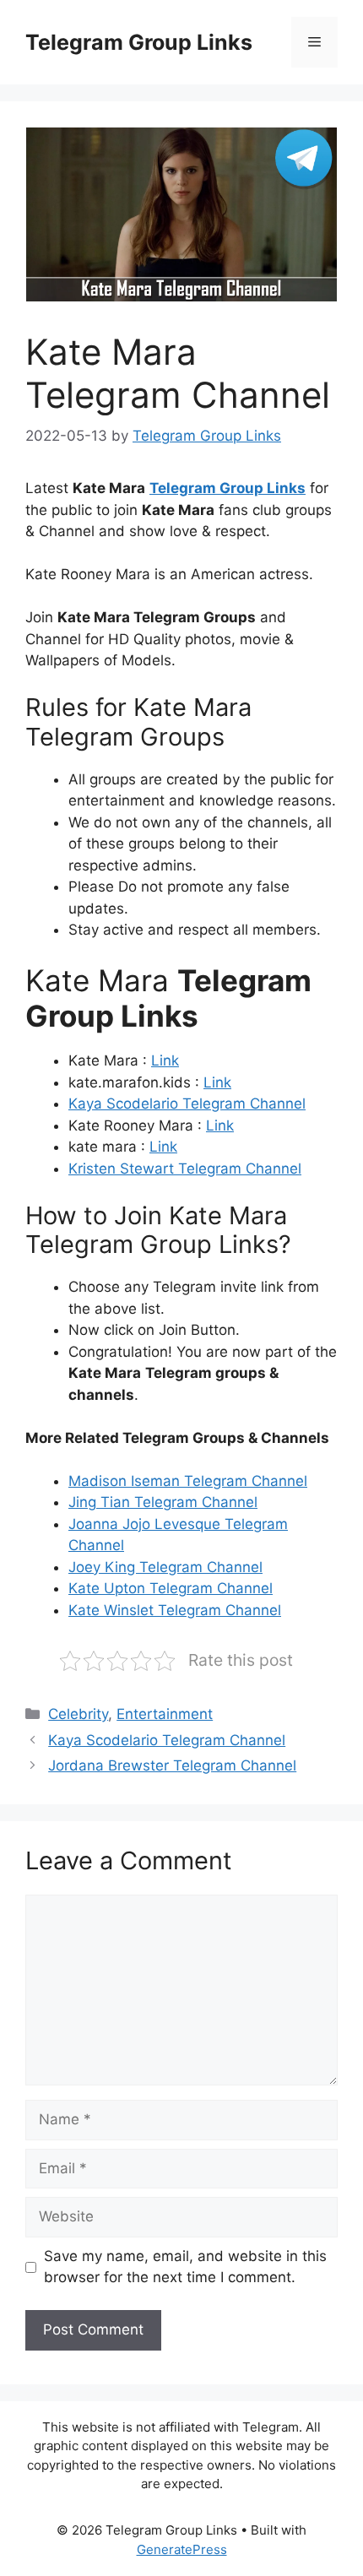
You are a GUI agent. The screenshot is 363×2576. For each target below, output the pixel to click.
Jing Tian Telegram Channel (163, 1502)
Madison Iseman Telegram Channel (188, 1481)
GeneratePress (182, 2549)
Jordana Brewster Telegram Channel (172, 1765)
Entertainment (165, 1714)
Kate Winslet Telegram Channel (175, 1610)
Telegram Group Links (139, 42)
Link (165, 1060)
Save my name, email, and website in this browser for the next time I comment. (185, 2267)
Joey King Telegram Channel (165, 1567)
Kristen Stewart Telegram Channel (185, 1169)
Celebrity (78, 1714)
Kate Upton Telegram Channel (171, 1588)
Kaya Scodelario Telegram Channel (187, 1104)
